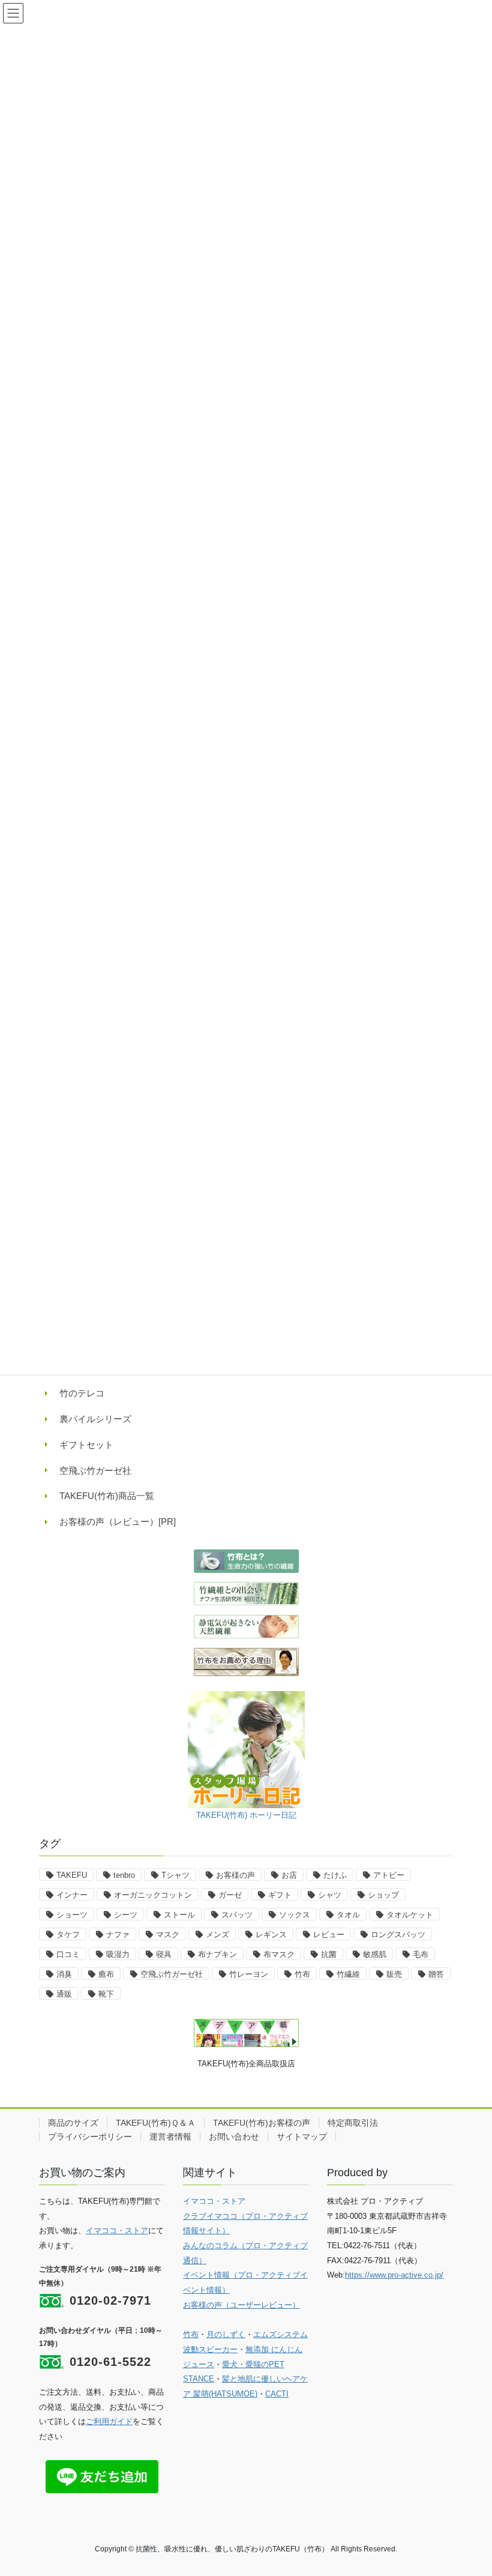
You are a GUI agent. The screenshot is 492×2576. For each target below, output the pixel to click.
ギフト (280, 1895)
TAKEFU (72, 1875)
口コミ (68, 1954)
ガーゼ (230, 1895)
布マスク (279, 1954)
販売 (394, 1974)
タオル (348, 1915)
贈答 (436, 1974)
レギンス (271, 1935)
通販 (64, 1994)
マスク (168, 1935)
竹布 (302, 1974)
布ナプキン (217, 1954)
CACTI (277, 2394)
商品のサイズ (73, 2123)
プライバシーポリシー (90, 2137)
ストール (179, 1915)
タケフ (68, 1935)
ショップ (383, 1895)
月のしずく (226, 2334)
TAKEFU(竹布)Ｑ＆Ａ (156, 2123)
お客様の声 (235, 1875)
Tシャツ (175, 1875)
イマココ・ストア (117, 2231)
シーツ (126, 1915)
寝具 (164, 1954)
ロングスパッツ (398, 1935)
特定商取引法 (353, 2123)
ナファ (118, 1935)
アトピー (389, 1875)
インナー (72, 1895)
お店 (289, 1875)
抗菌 (329, 1954)
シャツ (330, 1895)
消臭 (64, 1974)
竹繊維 (348, 1974)
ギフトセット (86, 1445)
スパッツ (237, 1915)
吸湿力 (118, 1954)
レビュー (329, 1935)
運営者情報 (170, 2137)
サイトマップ (302, 2137)
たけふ (335, 1875)
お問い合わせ (234, 2137)
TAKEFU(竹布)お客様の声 (262, 2123)
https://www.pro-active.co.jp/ (394, 2275)
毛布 (421, 1954)
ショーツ (72, 1915)
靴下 (106, 1994)
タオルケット (410, 1915)
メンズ (217, 1935)
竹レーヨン (249, 1974)
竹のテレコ (82, 1393)
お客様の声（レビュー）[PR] (118, 1522)
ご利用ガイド (109, 2421)
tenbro (124, 1875)
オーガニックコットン (153, 1895)
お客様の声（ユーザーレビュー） (241, 2305)
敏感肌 (375, 1954)
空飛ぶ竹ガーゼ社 (95, 1470)
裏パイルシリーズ (95, 1419)
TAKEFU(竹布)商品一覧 (107, 1496)
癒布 (106, 1974)
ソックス (295, 1915)
